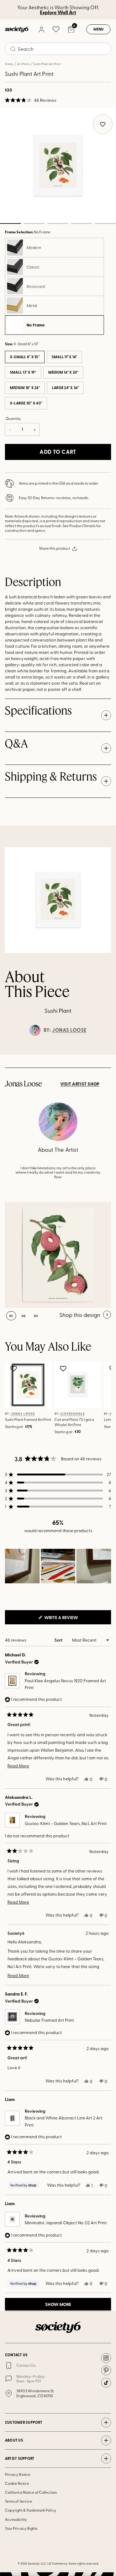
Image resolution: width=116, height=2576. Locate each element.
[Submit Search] (13, 49)
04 (82, 224)
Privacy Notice (18, 2474)
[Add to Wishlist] (14, 1368)
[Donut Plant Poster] (58, 1255)
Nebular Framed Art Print (49, 2020)
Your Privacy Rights (21, 2528)
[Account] (41, 29)
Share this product (55, 548)
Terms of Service (19, 2501)
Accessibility (16, 2519)
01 (11, 1316)
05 (105, 224)
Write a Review (71, 1619)
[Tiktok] (106, 2383)
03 (58, 224)
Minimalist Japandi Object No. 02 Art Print (66, 2223)
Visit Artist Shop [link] (80, 1084)
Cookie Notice (17, 2483)
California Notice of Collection (31, 2492)
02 (34, 224)
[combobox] (58, 49)
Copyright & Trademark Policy (31, 2510)
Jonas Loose (69, 1030)
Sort (59, 1640)
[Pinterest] (106, 2370)
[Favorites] (56, 29)
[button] (31, 100)
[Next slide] (105, 1055)
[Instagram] (106, 2358)
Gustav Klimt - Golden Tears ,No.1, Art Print (66, 1823)
